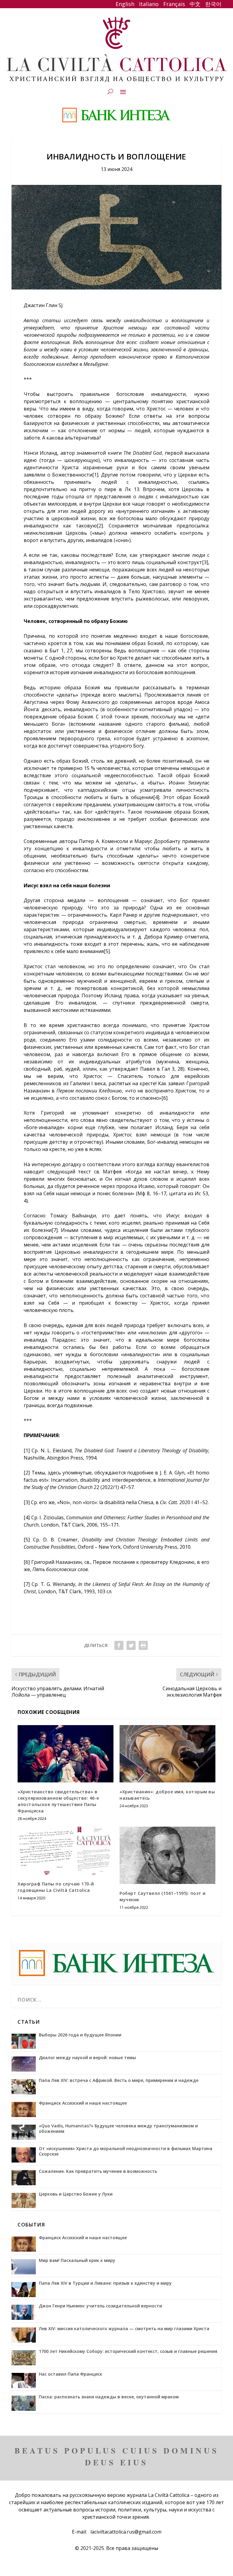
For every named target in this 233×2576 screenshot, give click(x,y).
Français (173, 4)
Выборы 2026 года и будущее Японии (80, 2035)
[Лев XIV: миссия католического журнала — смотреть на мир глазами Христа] (24, 2335)
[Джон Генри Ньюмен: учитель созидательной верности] (24, 2312)
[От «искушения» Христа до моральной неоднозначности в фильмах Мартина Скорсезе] (24, 2155)
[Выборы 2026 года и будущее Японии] (24, 2041)
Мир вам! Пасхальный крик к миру (77, 2260)
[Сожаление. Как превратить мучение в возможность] (24, 2178)
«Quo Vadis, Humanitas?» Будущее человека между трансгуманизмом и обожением (118, 2129)
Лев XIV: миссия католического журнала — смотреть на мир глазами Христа (124, 2329)
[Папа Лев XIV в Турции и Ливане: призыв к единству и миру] (24, 2290)
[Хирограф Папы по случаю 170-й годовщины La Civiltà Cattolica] (66, 1851)
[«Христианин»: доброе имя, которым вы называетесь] (167, 1754)
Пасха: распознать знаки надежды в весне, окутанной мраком (109, 2397)
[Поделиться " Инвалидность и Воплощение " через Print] (143, 1645)
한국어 (213, 4)
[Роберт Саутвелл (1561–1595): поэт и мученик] (167, 1855)
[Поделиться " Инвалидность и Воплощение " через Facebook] (119, 1645)
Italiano (149, 4)
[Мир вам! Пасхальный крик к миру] (24, 2267)
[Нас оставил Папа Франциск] (24, 2380)
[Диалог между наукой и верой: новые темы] (24, 2064)
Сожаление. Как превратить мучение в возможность (98, 2171)
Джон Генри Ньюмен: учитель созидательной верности (100, 2306)
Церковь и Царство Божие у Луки (76, 2194)
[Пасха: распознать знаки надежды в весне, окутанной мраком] (24, 2403)
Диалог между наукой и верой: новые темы (87, 2058)
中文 (195, 4)
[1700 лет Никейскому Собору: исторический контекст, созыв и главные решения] (24, 2358)
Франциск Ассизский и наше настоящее (83, 2103)
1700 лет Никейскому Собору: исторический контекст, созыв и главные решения (128, 2351)
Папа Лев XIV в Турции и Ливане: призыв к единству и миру (105, 2283)
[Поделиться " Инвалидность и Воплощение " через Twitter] (131, 1645)
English (125, 4)
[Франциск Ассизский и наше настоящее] (24, 2109)
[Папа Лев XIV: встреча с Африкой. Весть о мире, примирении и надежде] (24, 2087)
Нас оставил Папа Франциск (71, 2374)
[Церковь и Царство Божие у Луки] (24, 2200)
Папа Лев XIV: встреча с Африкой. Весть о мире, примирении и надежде (119, 2080)
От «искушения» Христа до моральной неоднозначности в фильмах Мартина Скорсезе (126, 2151)
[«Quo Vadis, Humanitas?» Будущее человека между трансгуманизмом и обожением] (24, 2132)
